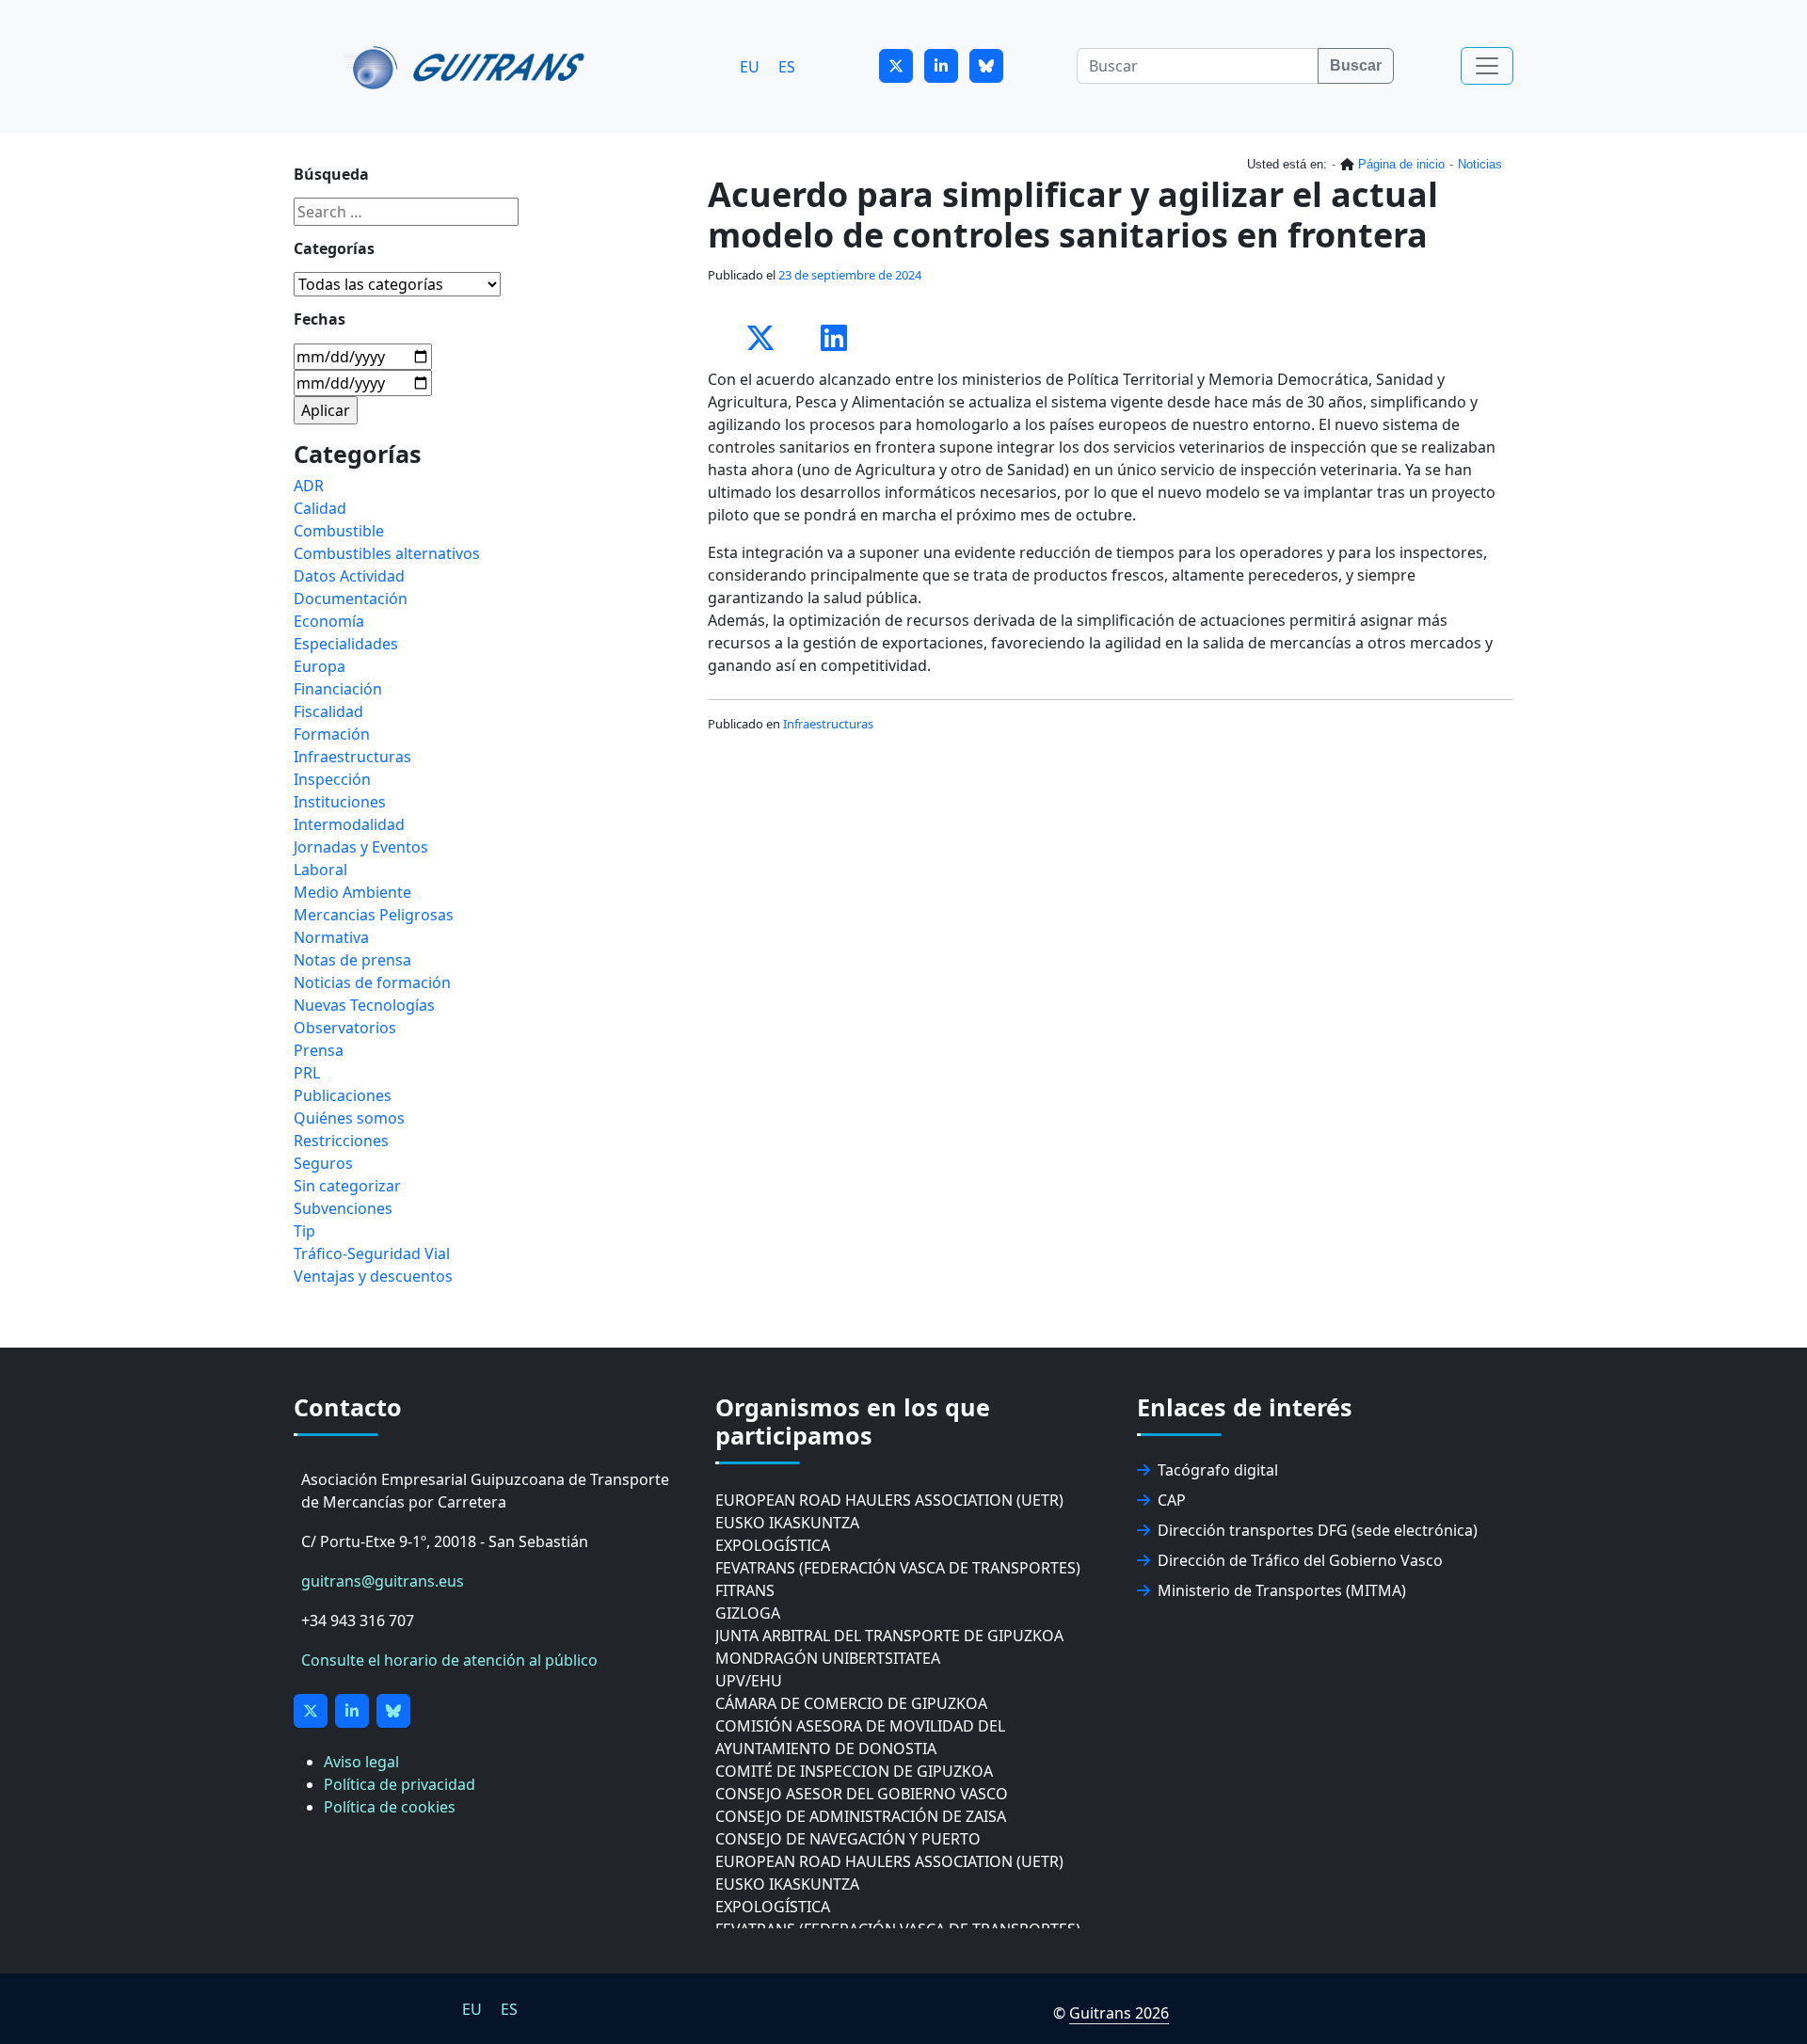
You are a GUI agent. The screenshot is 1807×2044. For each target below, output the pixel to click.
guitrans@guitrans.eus (383, 1581)
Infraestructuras (828, 724)
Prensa (319, 1050)
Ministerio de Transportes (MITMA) (1282, 1590)
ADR (309, 486)
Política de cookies (390, 1807)
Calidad (320, 508)
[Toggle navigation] (1487, 66)
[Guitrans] (467, 66)
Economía (329, 621)
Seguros (323, 1163)
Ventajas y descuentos (373, 1276)
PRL (307, 1073)
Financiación (338, 689)
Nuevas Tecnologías (364, 1005)
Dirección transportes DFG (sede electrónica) (1318, 1530)
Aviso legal (361, 1762)
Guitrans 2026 (1119, 2013)
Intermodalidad (349, 824)
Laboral (320, 870)
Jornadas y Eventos (361, 847)
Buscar (1356, 65)
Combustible (339, 531)
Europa (320, 666)
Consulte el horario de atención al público (449, 1660)
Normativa (331, 937)
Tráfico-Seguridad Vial (372, 1254)
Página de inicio (1401, 164)
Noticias (1480, 164)
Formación (332, 734)
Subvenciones (343, 1208)
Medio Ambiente (352, 892)
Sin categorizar (347, 1186)
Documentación (351, 599)
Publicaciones (343, 1095)
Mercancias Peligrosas (374, 915)
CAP (1172, 1500)
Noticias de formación (372, 982)
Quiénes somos (349, 1118)
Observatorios (345, 1028)
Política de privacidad (400, 1784)
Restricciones (341, 1141)
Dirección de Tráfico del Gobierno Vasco (1300, 1560)
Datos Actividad (349, 576)
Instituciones (340, 802)
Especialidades (346, 644)
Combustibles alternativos (387, 553)
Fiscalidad (328, 711)
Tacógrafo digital (1218, 1470)
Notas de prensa (352, 960)
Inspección (332, 779)
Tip (304, 1231)
